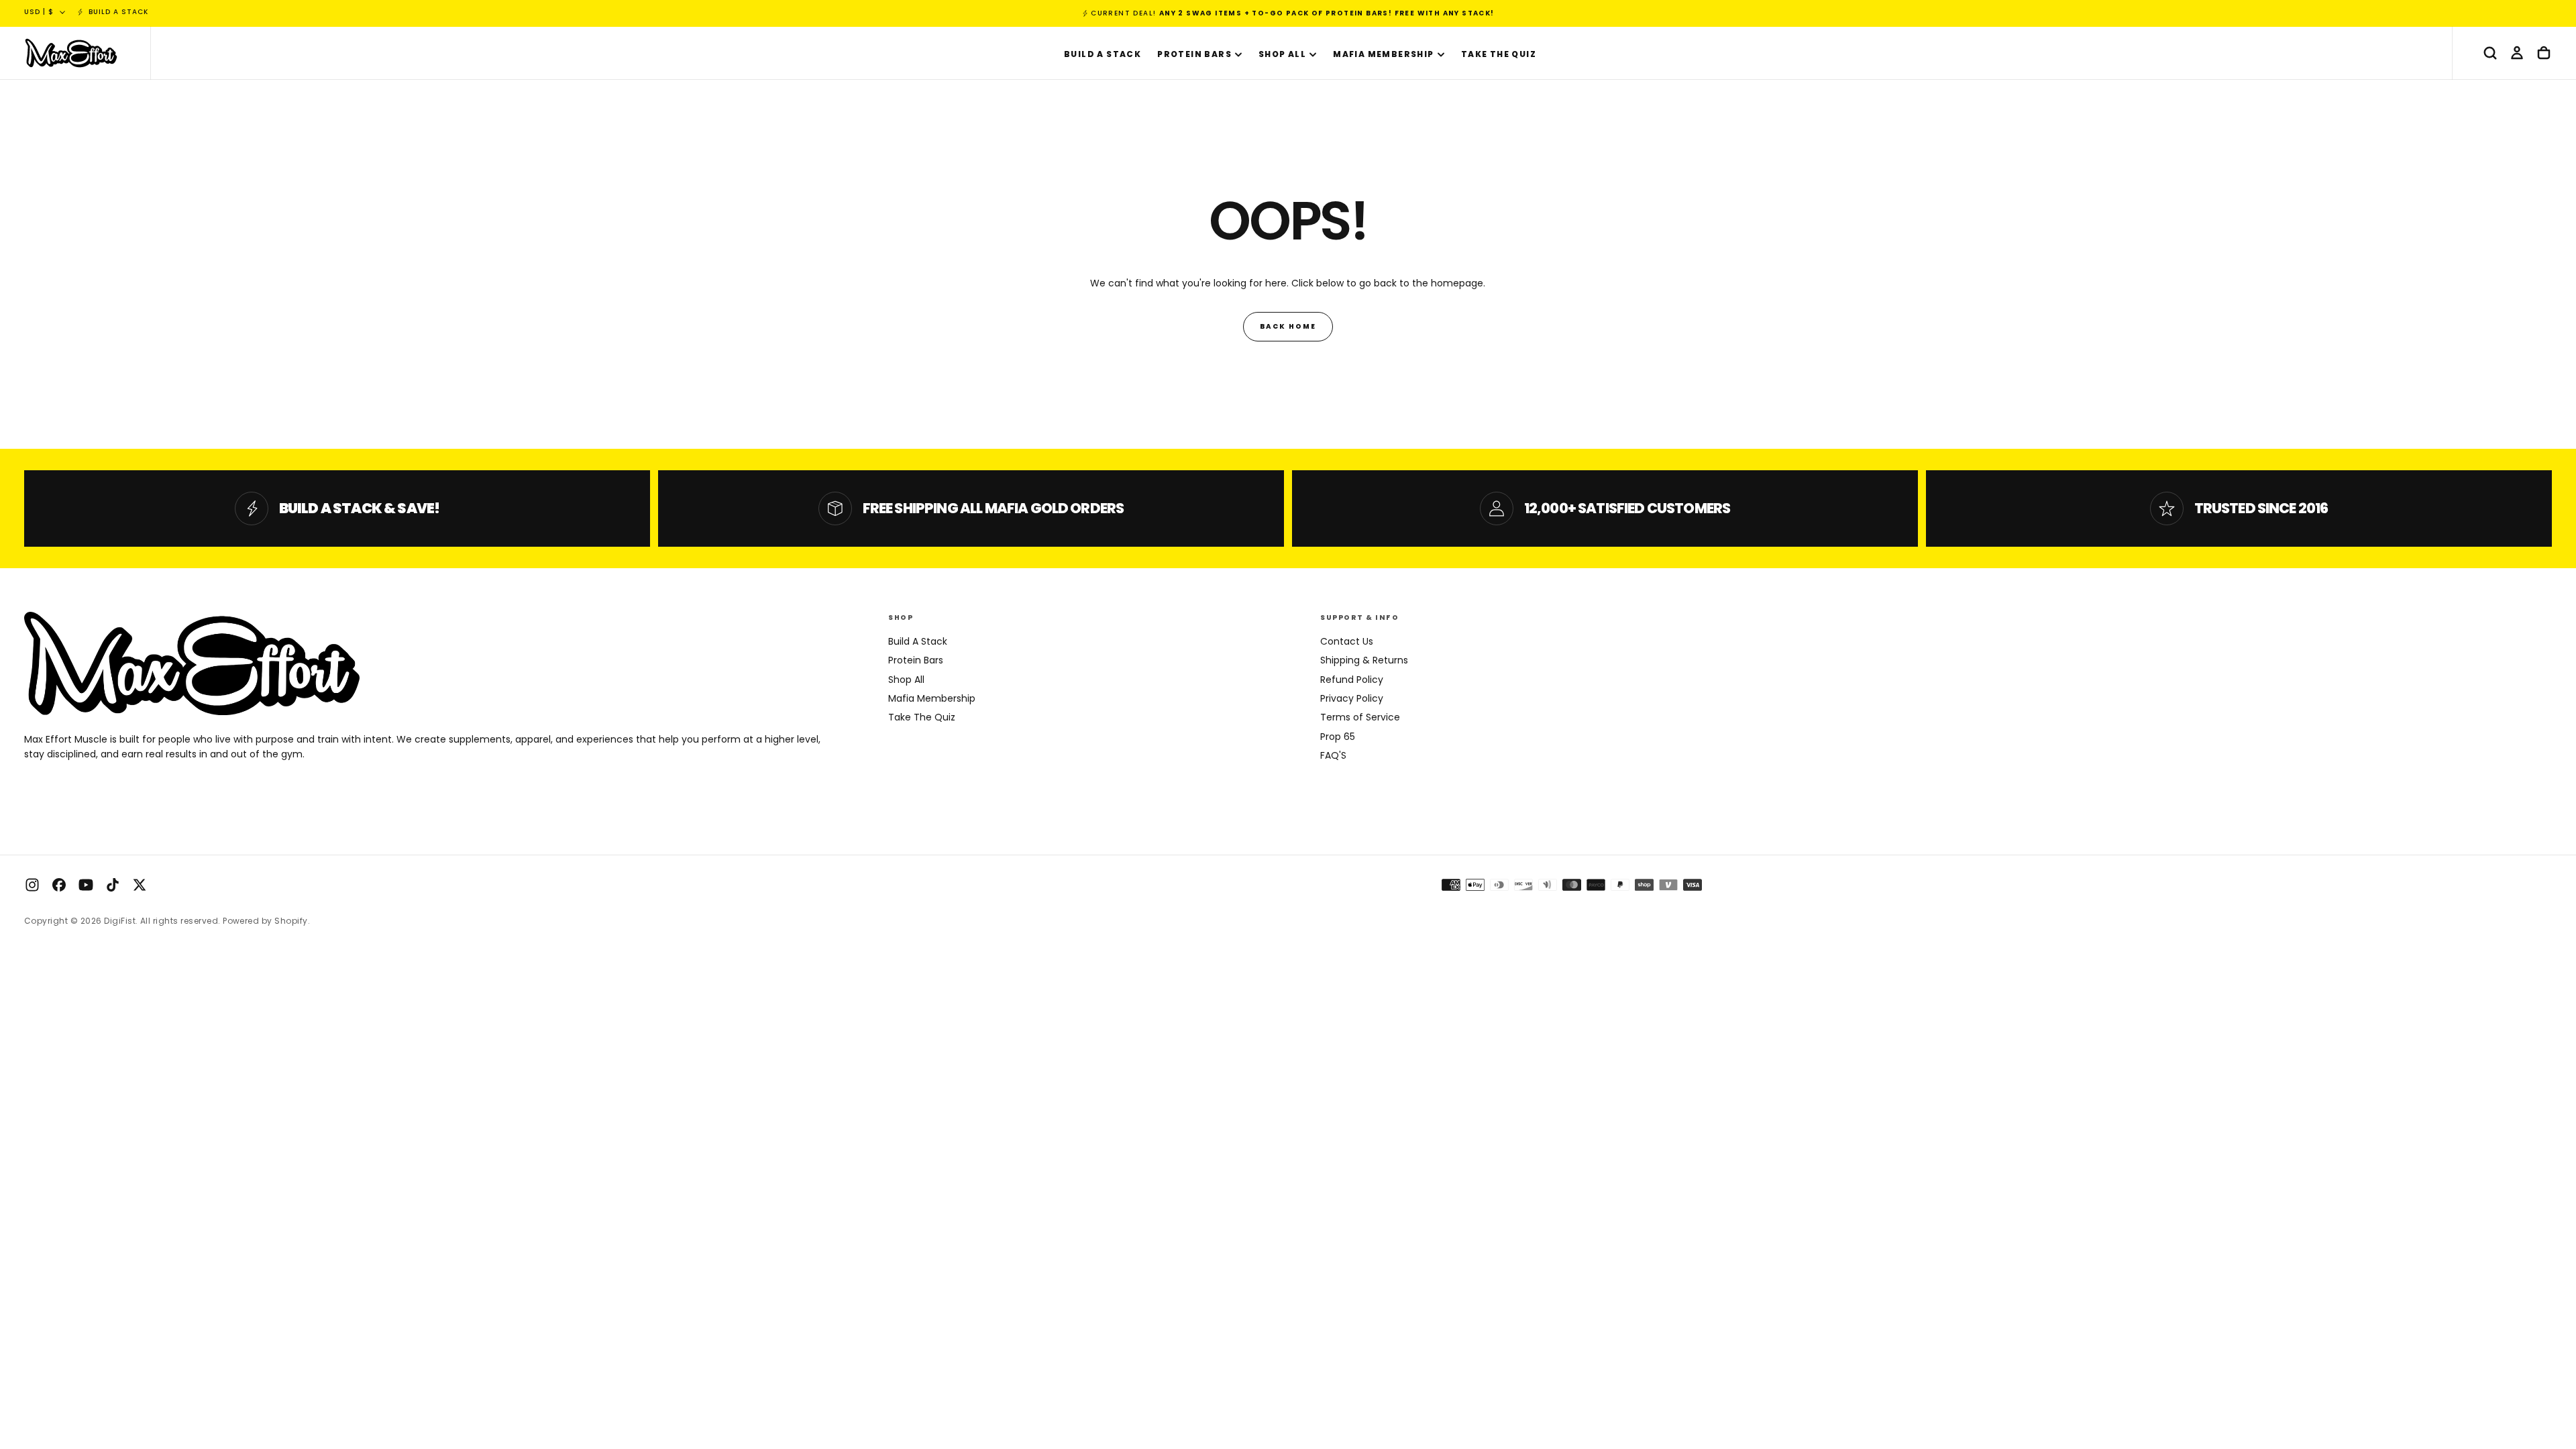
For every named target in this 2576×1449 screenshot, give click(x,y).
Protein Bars (1194, 54)
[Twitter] (140, 885)
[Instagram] (32, 885)
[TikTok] (113, 885)
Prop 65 (1338, 737)
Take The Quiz (1499, 54)
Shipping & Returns (1364, 660)
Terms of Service (1360, 717)
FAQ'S (1333, 755)
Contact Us (1347, 641)
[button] (2490, 53)
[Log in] (2517, 53)
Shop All (1282, 54)
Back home (1288, 326)
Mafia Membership (1383, 54)
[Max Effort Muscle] (192, 663)
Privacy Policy (1352, 698)
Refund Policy (1352, 680)
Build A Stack (1103, 54)
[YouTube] (86, 885)
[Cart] (2544, 53)
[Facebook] (59, 885)
